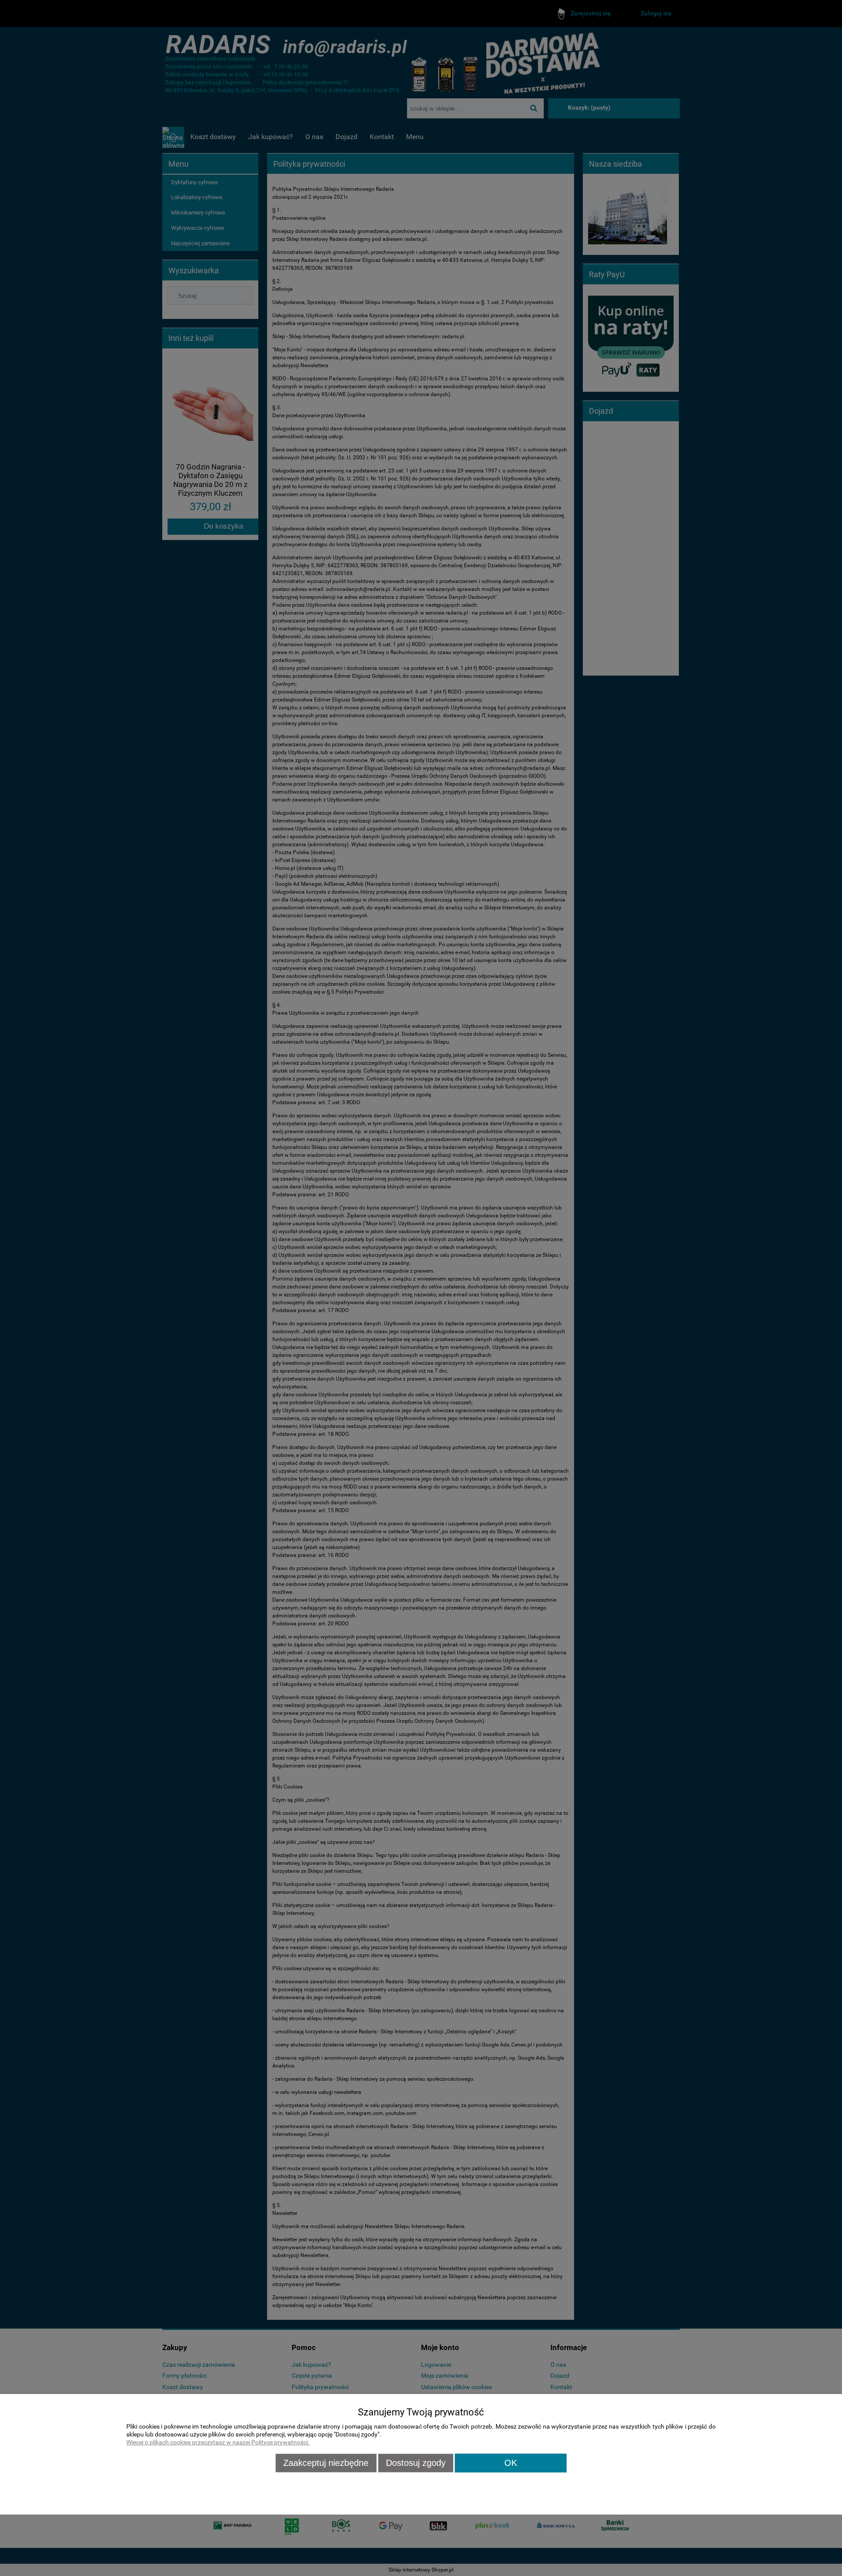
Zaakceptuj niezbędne (326, 2463)
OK (511, 2463)
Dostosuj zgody (416, 2463)
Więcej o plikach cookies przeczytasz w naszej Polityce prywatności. (218, 2442)
